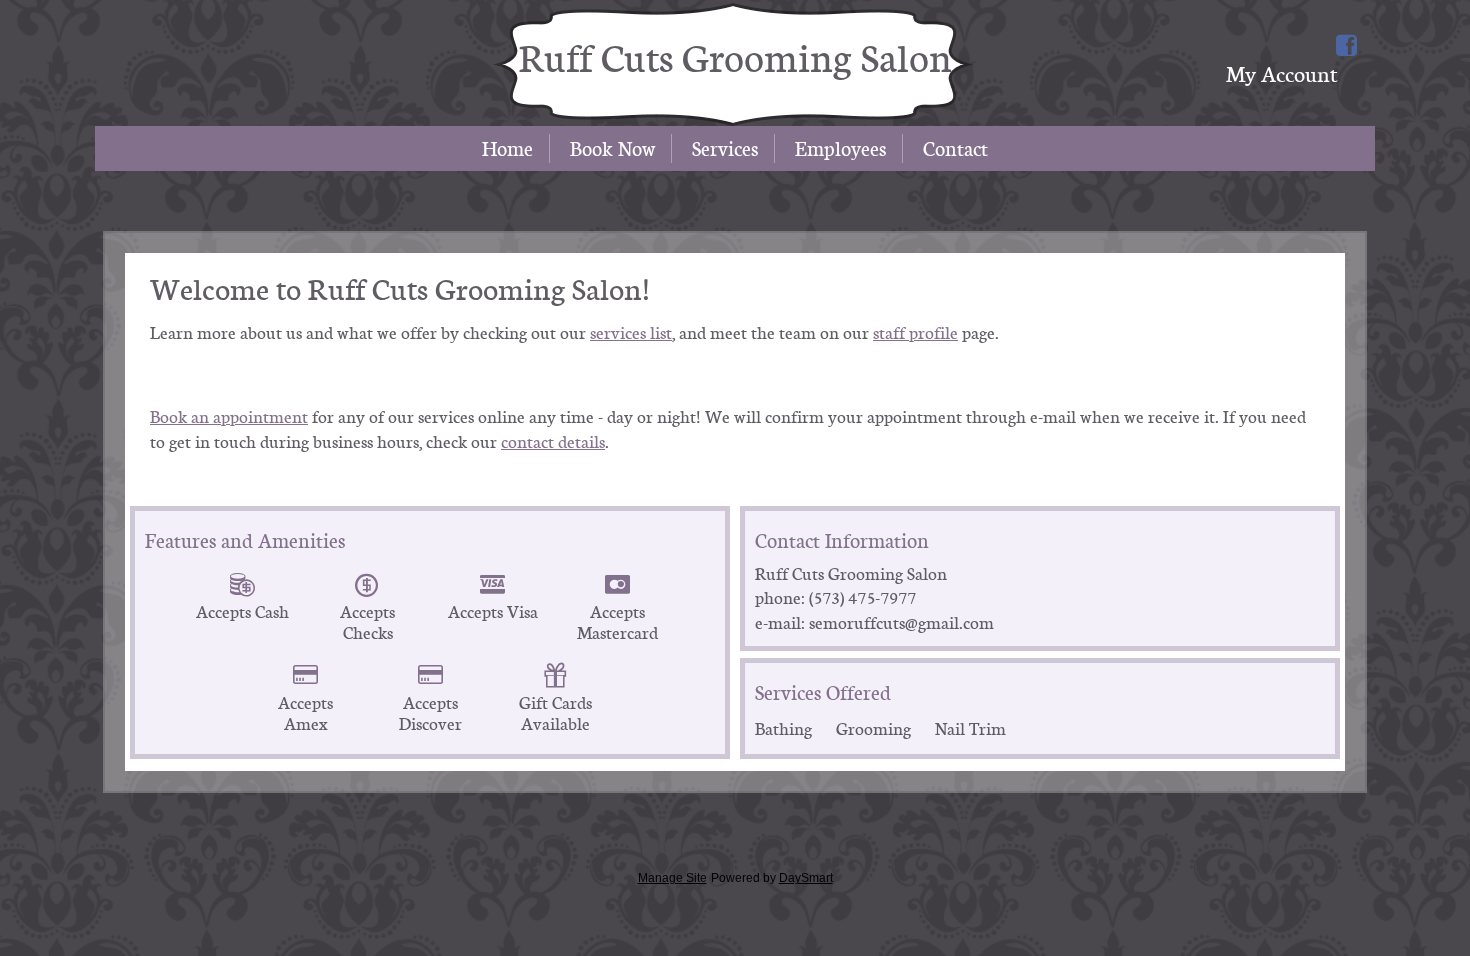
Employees (840, 148)
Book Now (612, 148)
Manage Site (672, 878)
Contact (955, 148)
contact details (553, 441)
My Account (1281, 73)
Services (725, 148)
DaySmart (806, 878)
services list (631, 332)
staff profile (915, 332)
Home (507, 148)
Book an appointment (229, 416)
